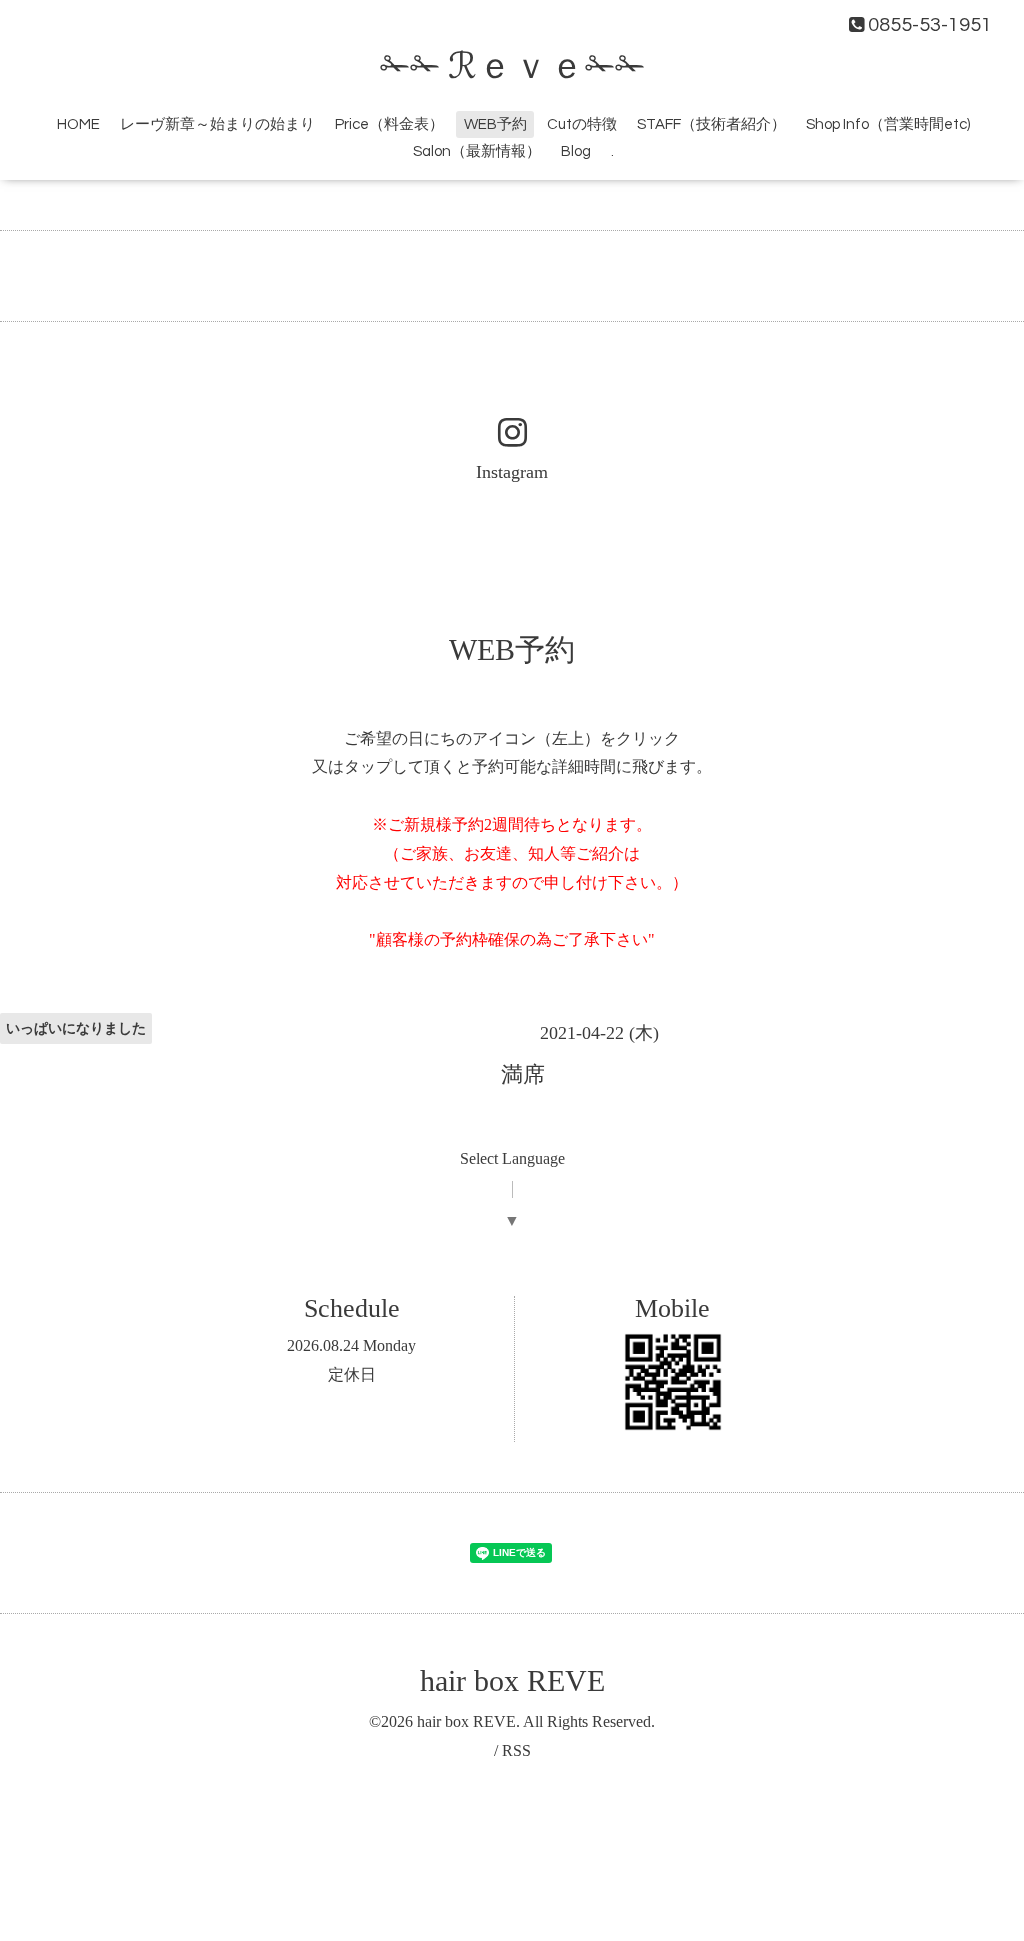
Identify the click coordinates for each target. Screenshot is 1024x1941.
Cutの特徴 (582, 124)
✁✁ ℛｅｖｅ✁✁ (512, 67)
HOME (78, 124)
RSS (516, 1750)
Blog (576, 151)
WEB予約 (495, 124)
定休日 (352, 1374)
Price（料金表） (389, 124)
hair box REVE (512, 1680)
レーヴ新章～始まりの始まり (217, 124)
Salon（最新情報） (477, 151)
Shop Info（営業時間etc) (888, 124)
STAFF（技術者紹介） (711, 124)
